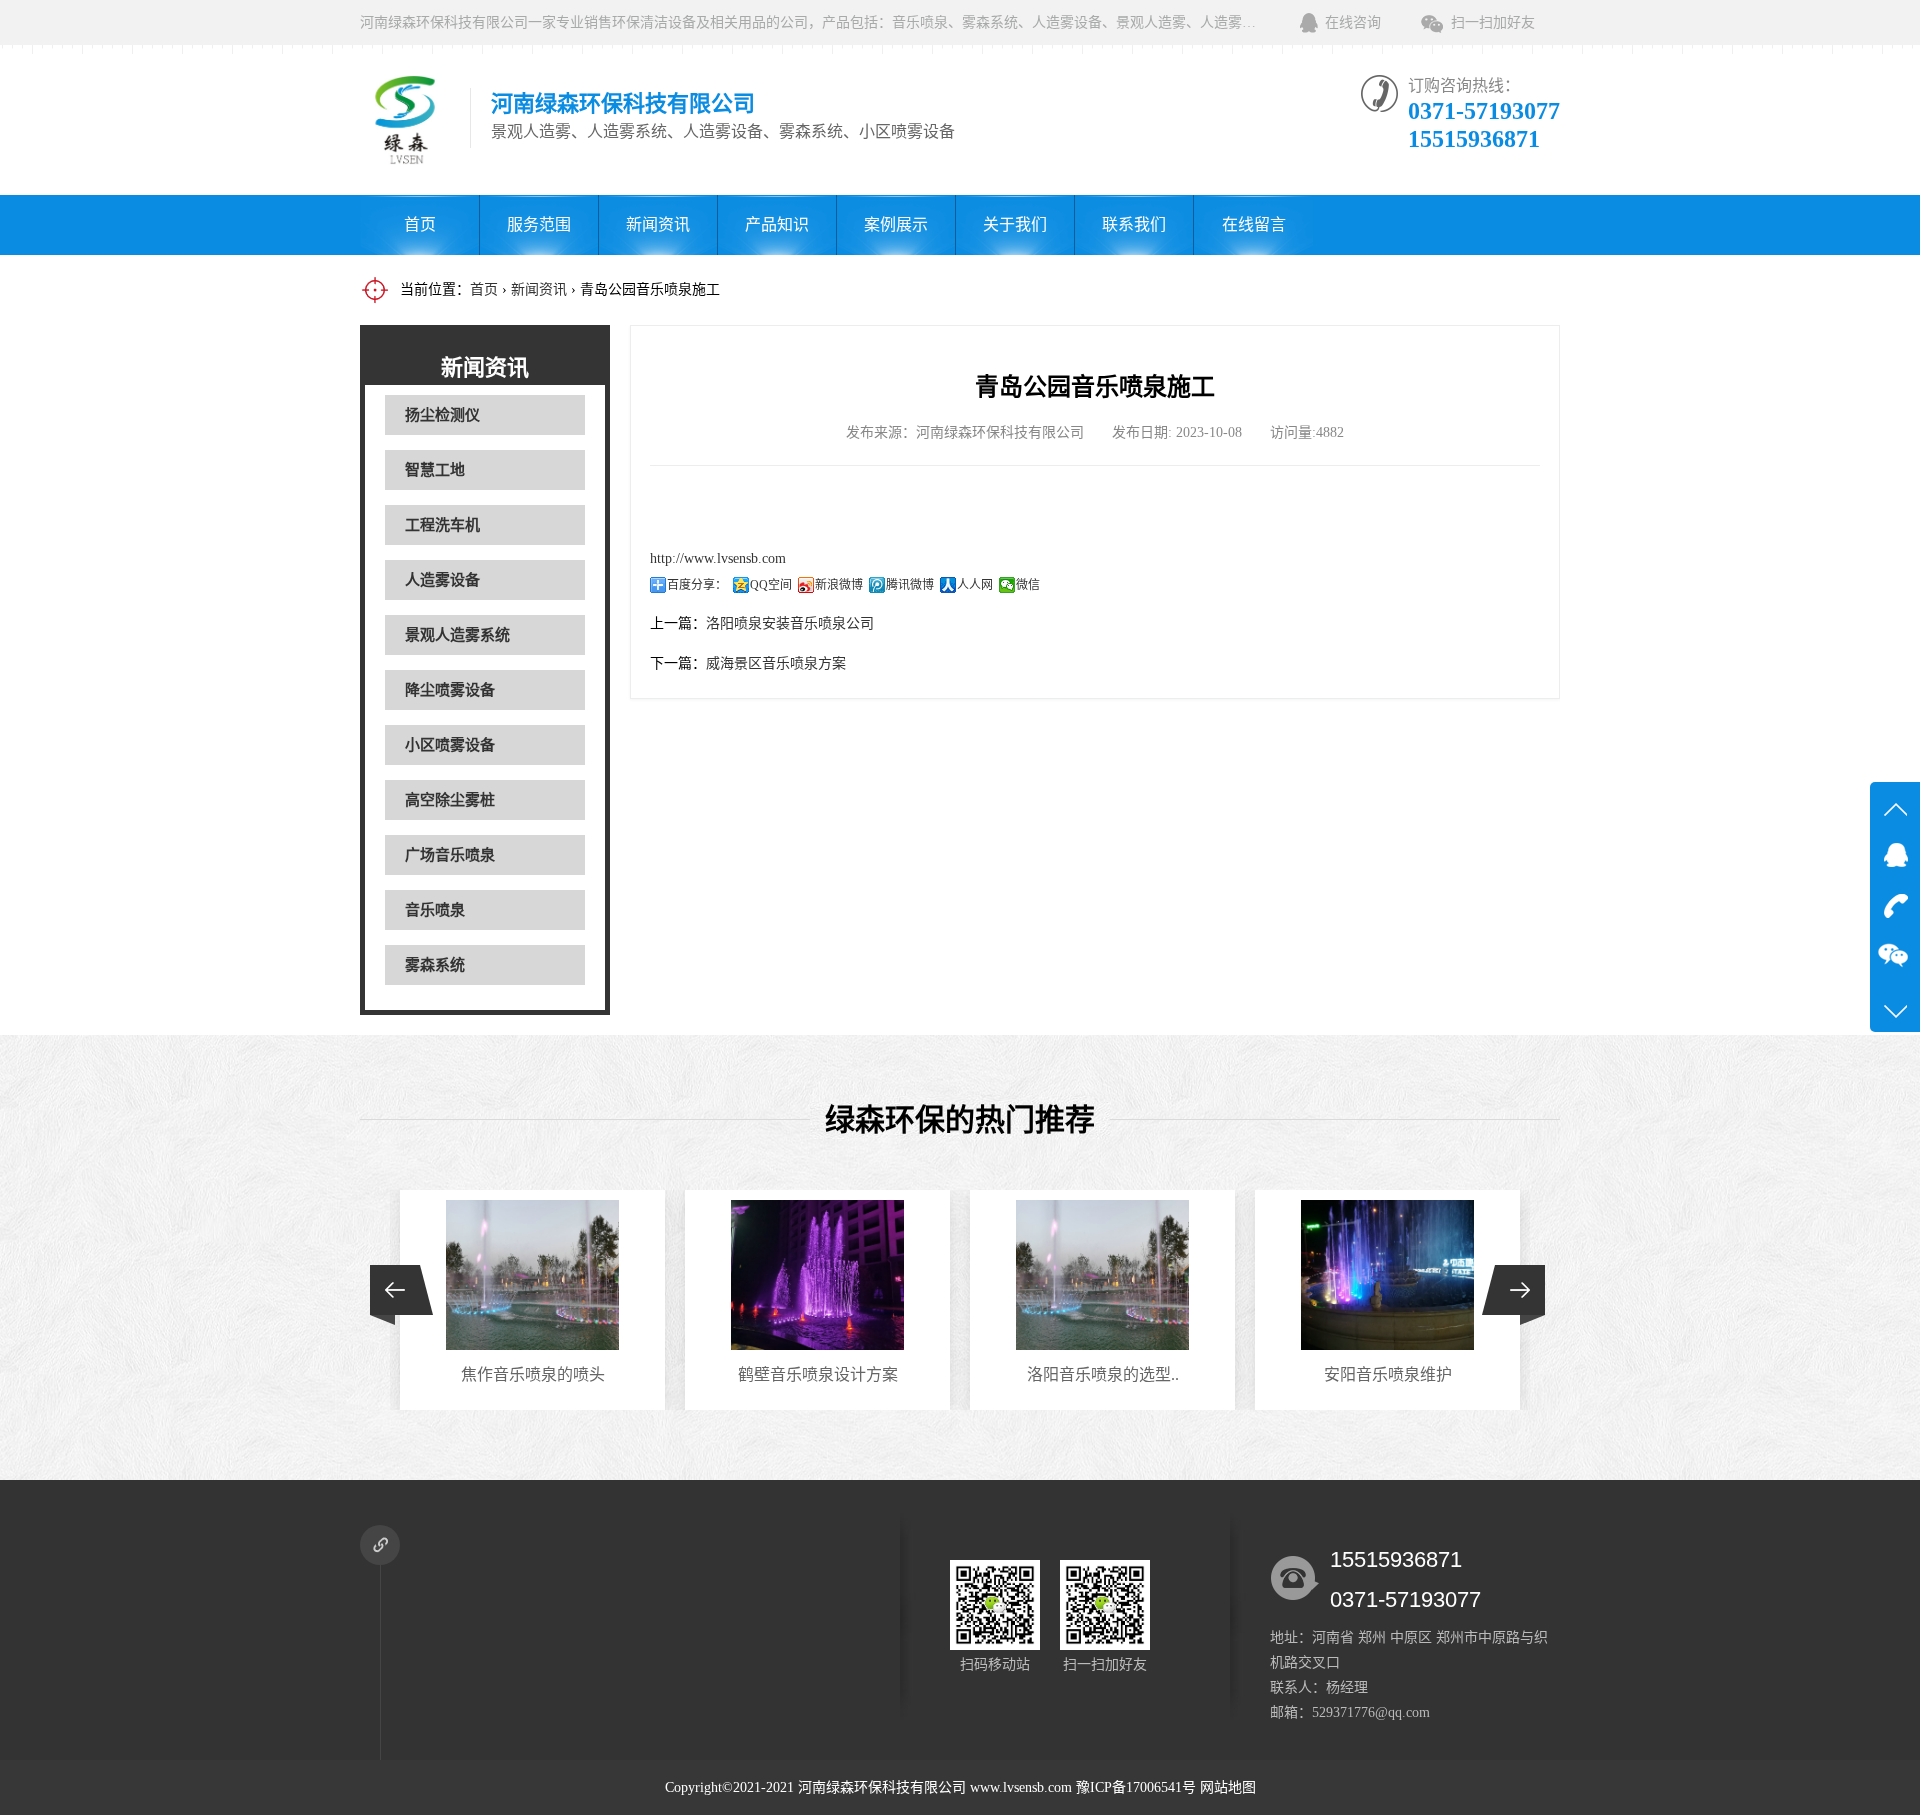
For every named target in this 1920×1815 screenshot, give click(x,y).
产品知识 (777, 224)
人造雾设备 (442, 580)
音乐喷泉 (435, 910)
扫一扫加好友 (1493, 22)
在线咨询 (1353, 22)
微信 (1028, 585)
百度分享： (697, 585)
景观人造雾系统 (457, 635)
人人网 (975, 585)
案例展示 (896, 224)
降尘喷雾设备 (450, 690)
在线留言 (1254, 224)
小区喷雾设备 (450, 745)
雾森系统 (435, 965)
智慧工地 (435, 470)
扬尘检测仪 (442, 415)
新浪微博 (839, 585)
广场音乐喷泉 (450, 855)
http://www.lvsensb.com (718, 558)
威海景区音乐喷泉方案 (776, 663)
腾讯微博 (910, 585)
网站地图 (1228, 1787)
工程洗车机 (442, 525)
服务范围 (539, 224)
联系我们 (1134, 224)
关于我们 (1015, 224)
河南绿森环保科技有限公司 (882, 1787)
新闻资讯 (658, 224)
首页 (420, 224)
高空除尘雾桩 (450, 800)
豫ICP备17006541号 (1138, 1787)
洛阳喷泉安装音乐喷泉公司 (790, 623)
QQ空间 (771, 585)
